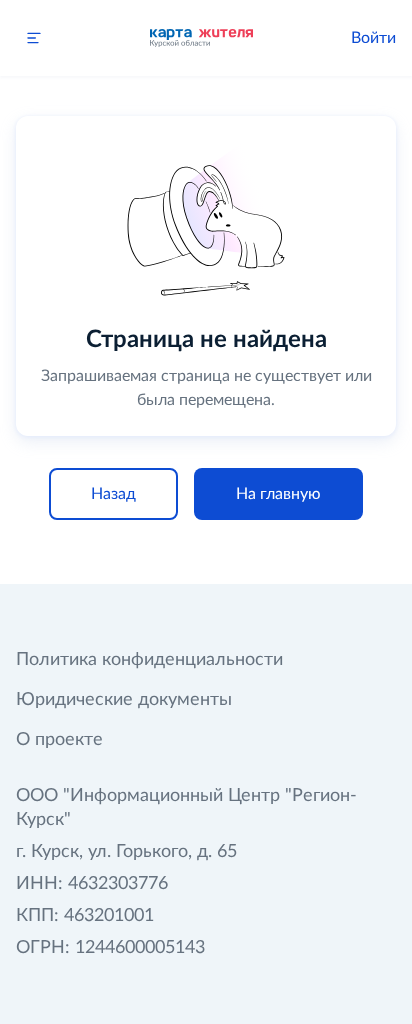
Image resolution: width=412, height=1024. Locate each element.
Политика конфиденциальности (149, 660)
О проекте (59, 740)
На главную (278, 494)
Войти (373, 38)
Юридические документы (124, 700)
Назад (113, 494)
